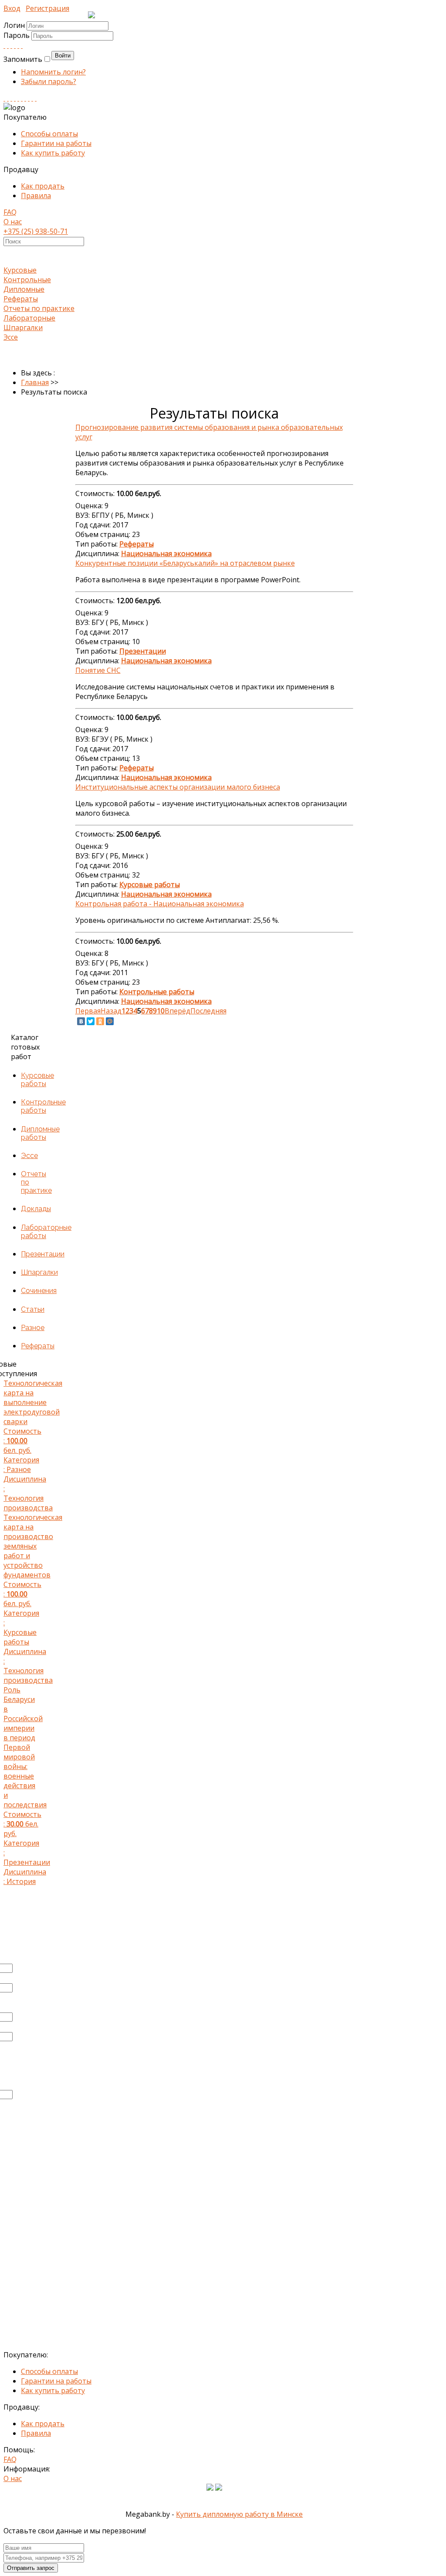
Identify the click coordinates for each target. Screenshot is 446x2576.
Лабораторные (29, 318)
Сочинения (39, 1291)
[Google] (15, 45)
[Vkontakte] (4, 45)
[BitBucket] (36, 98)
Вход (12, 8)
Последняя (208, 1011)
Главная (35, 382)
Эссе (11, 337)
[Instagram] (15, 98)
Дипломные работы (40, 1133)
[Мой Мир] (110, 1021)
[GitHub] (32, 98)
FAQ (10, 212)
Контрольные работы (43, 1106)
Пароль (17, 35)
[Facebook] (11, 45)
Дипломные (24, 289)
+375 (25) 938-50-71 (36, 231)
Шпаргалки (23, 327)
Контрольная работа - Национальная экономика (160, 904)
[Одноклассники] (100, 1021)
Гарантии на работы (56, 143)
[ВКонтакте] (81, 1021)
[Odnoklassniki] (8, 45)
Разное (33, 1328)
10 (161, 1011)
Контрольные (27, 280)
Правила (36, 196)
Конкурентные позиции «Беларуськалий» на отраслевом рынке (185, 563)
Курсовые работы (37, 1080)
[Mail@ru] (18, 45)
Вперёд (177, 1011)
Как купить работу (53, 153)
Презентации (43, 1254)
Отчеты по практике (39, 308)
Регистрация (47, 8)
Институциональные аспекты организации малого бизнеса (178, 787)
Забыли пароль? (49, 81)
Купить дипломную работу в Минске (239, 2514)
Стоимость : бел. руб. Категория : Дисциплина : (28, 1445)
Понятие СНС (98, 670)
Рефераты (21, 299)
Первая (88, 1011)
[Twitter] (22, 45)
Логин (14, 25)
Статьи (33, 1309)
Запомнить (23, 59)
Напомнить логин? (53, 72)
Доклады (36, 1209)
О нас (13, 222)
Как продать (43, 186)
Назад (111, 1011)
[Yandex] (29, 98)
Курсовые (20, 270)
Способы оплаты (49, 134)
